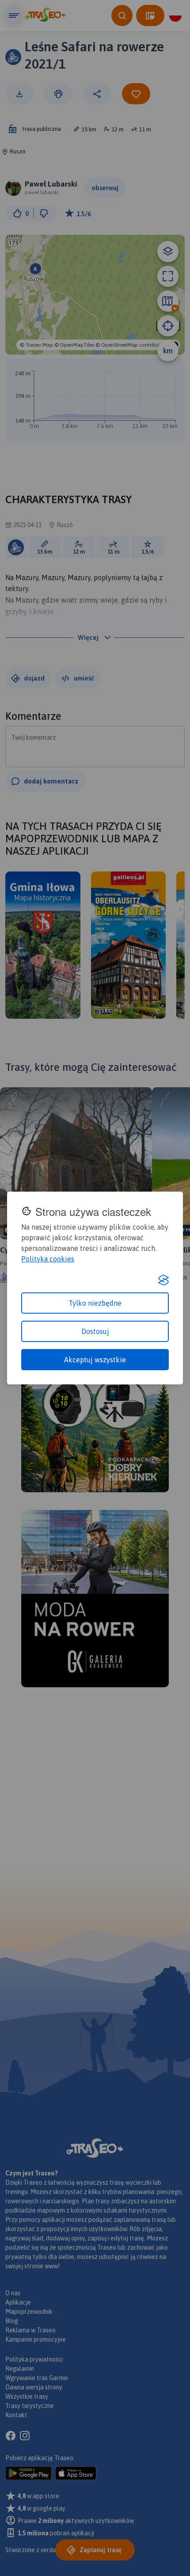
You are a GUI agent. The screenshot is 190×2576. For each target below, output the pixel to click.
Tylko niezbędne (95, 1303)
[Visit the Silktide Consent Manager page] (163, 1280)
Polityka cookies (48, 1259)
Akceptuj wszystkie (95, 1360)
